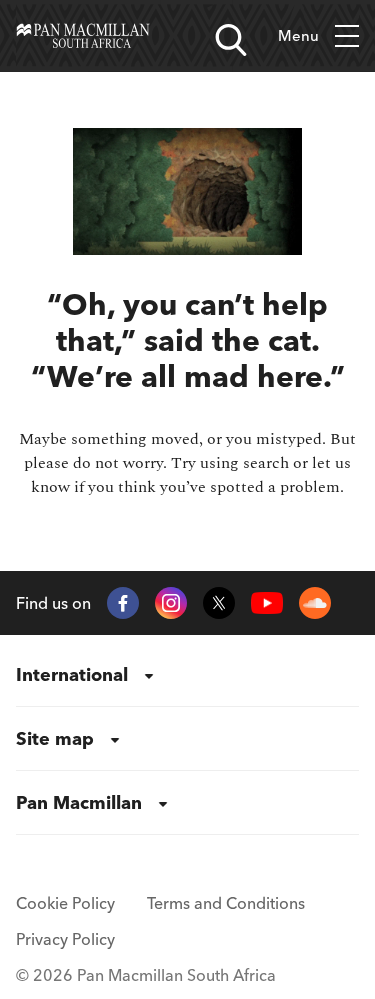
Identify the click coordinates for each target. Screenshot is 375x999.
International (72, 674)
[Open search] (231, 40)
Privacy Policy (65, 939)
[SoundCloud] (315, 603)
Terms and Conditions (226, 903)
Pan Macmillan (79, 802)
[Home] (83, 36)
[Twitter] (219, 603)
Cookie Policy (65, 903)
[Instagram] (171, 603)
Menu (298, 35)
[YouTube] (267, 603)
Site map (55, 738)
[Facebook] (123, 603)
